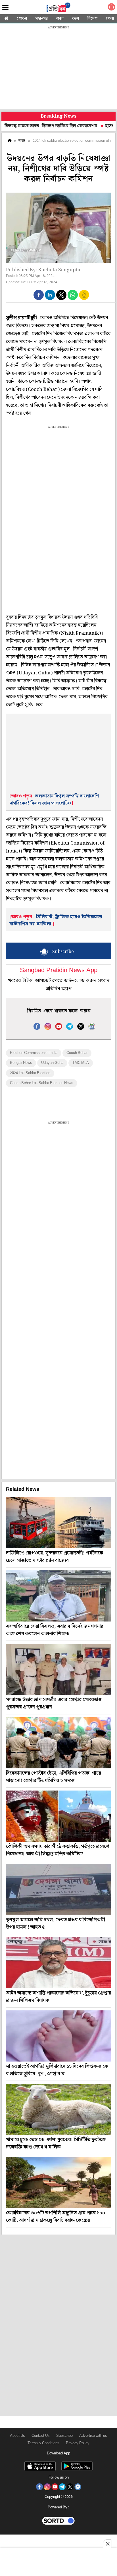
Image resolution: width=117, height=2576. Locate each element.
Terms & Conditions (43, 2443)
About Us (17, 2436)
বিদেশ (92, 18)
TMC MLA (81, 1063)
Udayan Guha (52, 1063)
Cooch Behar (77, 1053)
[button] (39, 295)
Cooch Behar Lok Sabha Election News (42, 1083)
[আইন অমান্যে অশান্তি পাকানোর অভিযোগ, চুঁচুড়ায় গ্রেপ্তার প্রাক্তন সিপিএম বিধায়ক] (58, 1963)
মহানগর (42, 18)
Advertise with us (93, 2436)
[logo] (58, 8)
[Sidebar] (5, 8)
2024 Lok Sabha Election (30, 1073)
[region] (58, 68)
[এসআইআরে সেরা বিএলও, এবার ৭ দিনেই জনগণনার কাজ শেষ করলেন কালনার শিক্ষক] (58, 1596)
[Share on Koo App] (84, 299)
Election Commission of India (34, 1053)
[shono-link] (111, 8)
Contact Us (41, 2436)
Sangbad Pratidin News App (59, 971)
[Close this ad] (107, 2544)
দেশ (76, 18)
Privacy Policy (78, 2443)
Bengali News (21, 1063)
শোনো (22, 18)
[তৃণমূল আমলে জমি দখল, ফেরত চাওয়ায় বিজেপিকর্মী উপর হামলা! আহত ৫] (58, 1889)
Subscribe (64, 2436)
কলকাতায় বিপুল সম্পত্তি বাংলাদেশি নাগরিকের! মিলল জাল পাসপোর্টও (54, 800)
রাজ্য (60, 18)
